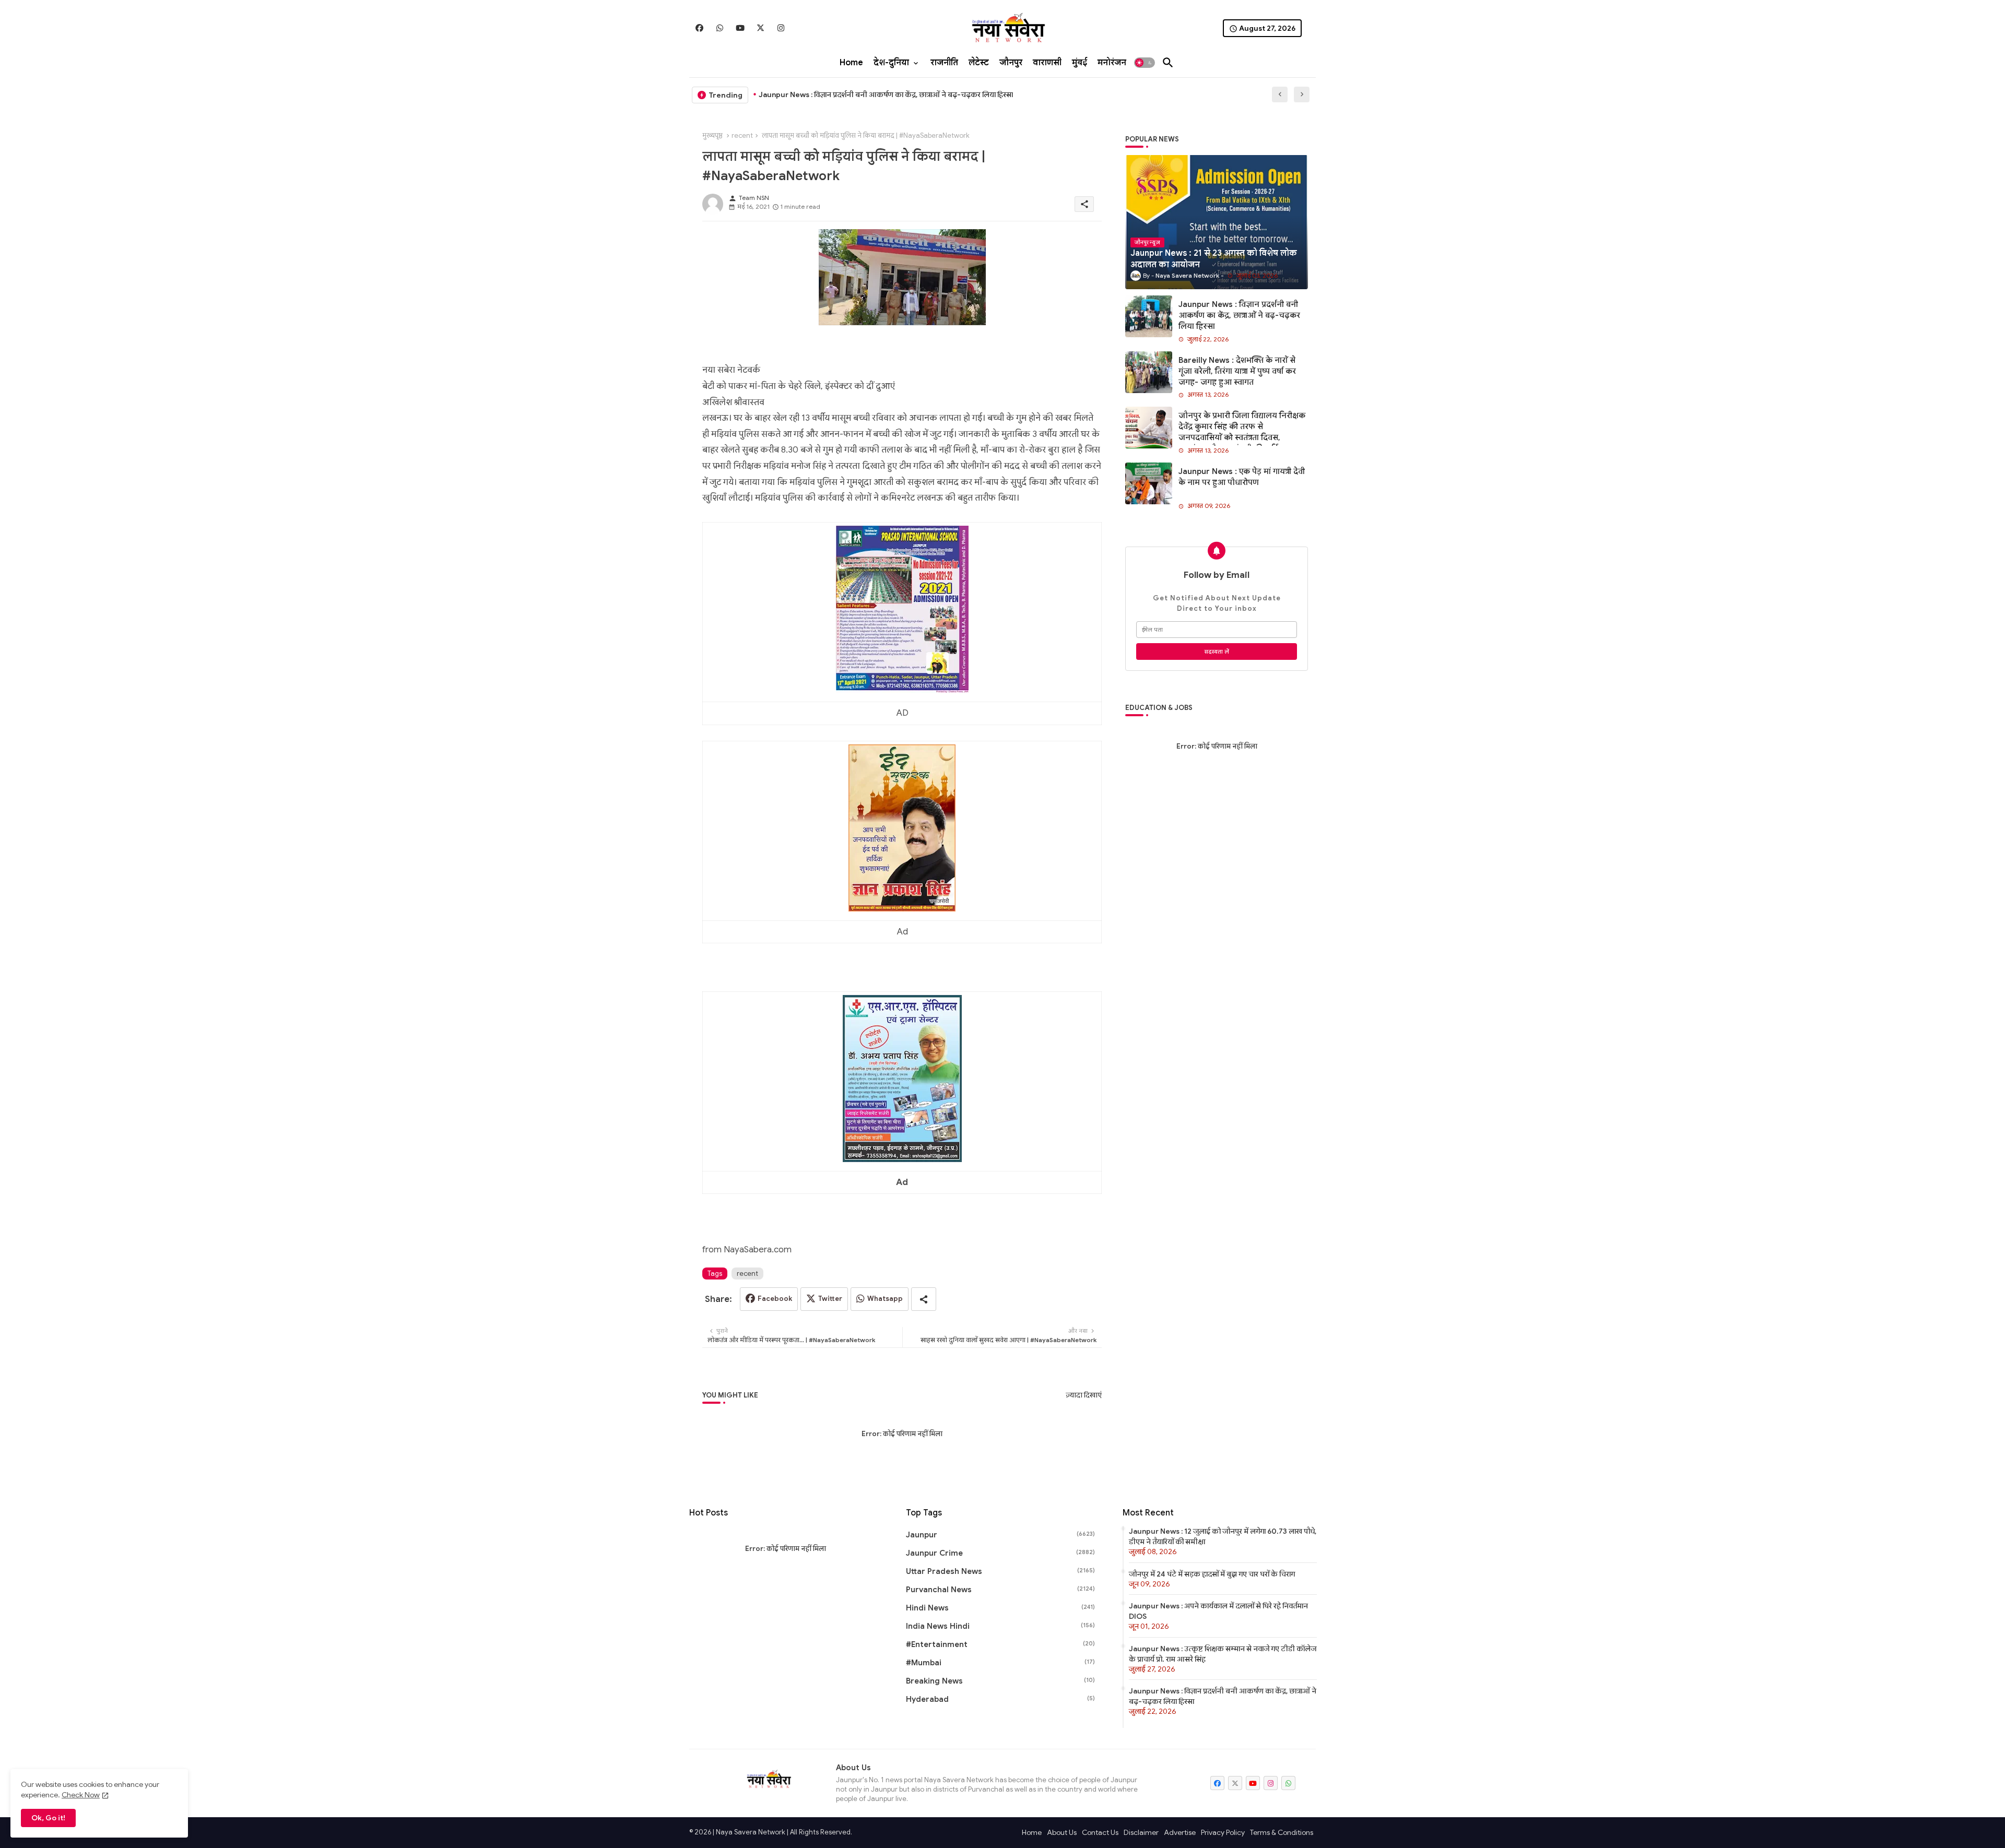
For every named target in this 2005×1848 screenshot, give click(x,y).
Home (851, 63)
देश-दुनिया (891, 63)
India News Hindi (1000, 1626)
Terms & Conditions (1282, 1832)
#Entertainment (1000, 1644)
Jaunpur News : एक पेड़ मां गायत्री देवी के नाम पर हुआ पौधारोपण (1242, 477)
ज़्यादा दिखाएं (1084, 1395)
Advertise (1180, 1832)
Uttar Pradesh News (1000, 1571)
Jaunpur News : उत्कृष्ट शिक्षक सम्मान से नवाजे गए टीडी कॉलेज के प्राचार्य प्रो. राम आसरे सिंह (1223, 1654)
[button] (1145, 63)
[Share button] (924, 1299)
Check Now (81, 1795)
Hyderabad (1000, 1699)
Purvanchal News (1000, 1590)
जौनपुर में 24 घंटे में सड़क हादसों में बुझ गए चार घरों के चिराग (1212, 1574)
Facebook (775, 1299)
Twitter (830, 1299)
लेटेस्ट (979, 63)
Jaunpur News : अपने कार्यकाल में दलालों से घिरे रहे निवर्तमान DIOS (1218, 1611)
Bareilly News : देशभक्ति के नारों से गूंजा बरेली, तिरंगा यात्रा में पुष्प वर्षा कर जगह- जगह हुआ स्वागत (1237, 371)
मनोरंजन (1112, 63)
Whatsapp (885, 1299)
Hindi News (1000, 1608)
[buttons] (699, 28)
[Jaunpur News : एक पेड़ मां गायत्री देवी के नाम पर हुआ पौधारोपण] (1149, 483)
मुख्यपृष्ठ (712, 135)
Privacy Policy (1223, 1832)
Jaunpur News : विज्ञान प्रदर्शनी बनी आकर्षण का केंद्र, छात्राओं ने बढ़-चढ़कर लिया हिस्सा (886, 94)
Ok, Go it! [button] (48, 1818)
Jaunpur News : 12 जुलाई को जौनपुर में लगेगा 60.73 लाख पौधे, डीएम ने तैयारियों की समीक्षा (1223, 1536)
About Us (1062, 1832)
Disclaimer (1141, 1832)
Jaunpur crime (1000, 1553)
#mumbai (1000, 1663)
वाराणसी (1047, 63)
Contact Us (1100, 1832)
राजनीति (944, 63)
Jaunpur (1000, 1535)
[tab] (851, 63)
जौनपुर (1011, 63)
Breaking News (1000, 1681)
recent (742, 135)
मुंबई (1080, 63)
